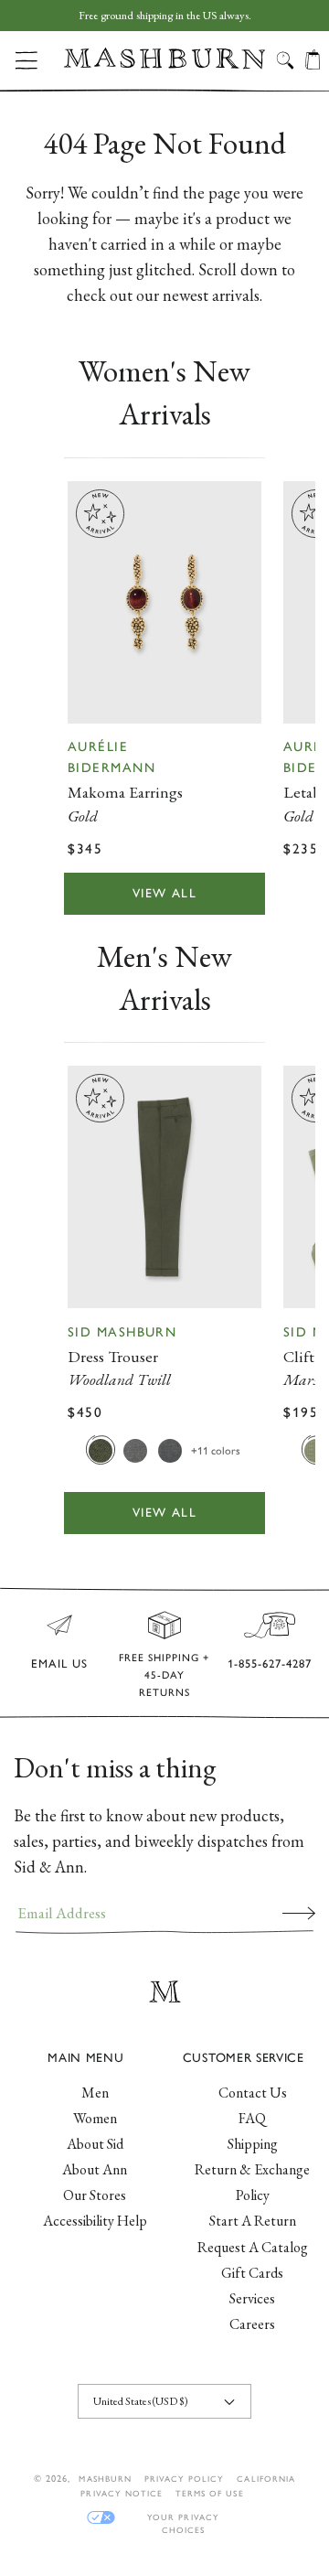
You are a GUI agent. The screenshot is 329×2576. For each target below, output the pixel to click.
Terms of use (209, 2493)
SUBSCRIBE (299, 1913)
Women (95, 2118)
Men (95, 2093)
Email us (59, 1664)
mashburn (105, 2479)
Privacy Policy (185, 2479)
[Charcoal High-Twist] (170, 1450)
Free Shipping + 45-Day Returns (164, 1675)
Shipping (253, 2144)
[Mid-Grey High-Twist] (135, 1450)
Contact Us (253, 2093)
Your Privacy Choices (183, 2518)
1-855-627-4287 (270, 1664)
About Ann (95, 2169)
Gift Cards (252, 2273)
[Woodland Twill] (101, 1450)
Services (252, 2298)
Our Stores (95, 2195)
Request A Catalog (253, 2247)
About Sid (95, 2144)
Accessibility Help (95, 2221)
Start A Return (253, 2221)
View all (164, 893)
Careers (252, 2324)
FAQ (252, 2118)
